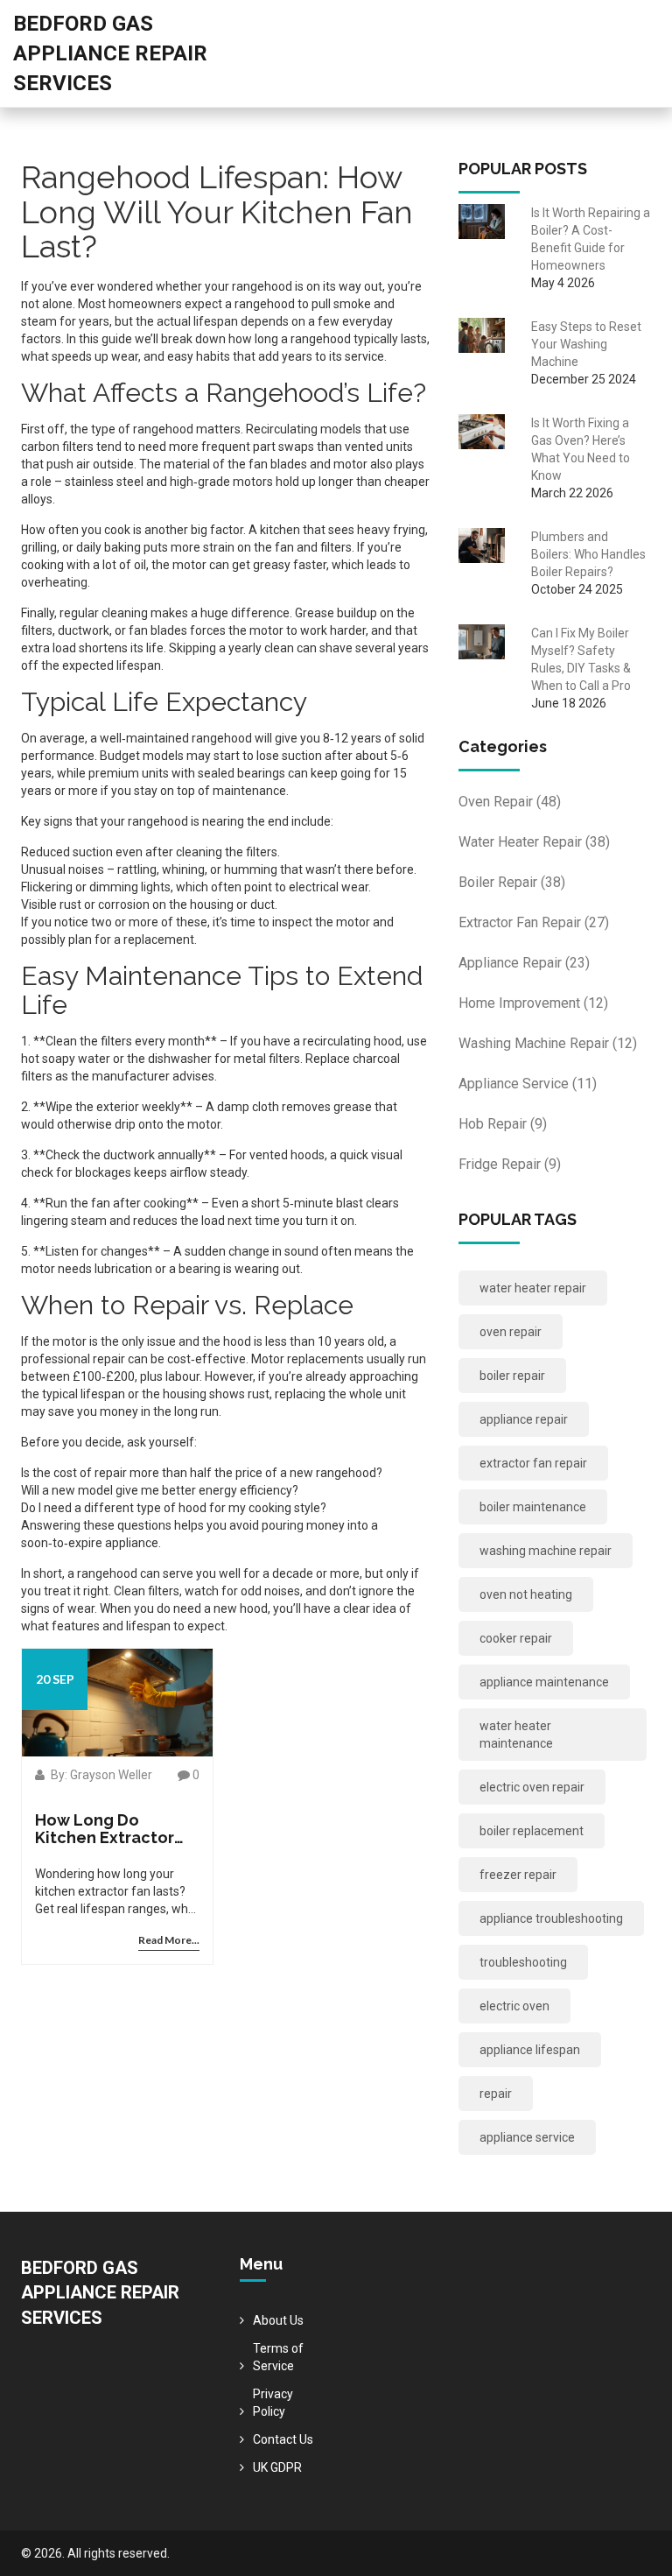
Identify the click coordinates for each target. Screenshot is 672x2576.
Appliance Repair (524, 963)
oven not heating (526, 1594)
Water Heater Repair (534, 842)
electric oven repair (532, 1787)
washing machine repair (546, 1551)
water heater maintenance (516, 1735)
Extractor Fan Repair (534, 922)
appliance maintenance (544, 1682)
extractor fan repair (533, 1463)
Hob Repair (503, 1124)
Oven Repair (510, 802)
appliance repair (524, 1419)
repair (496, 2094)
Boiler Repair (512, 882)
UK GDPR (277, 2467)
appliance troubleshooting (551, 1918)
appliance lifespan (530, 2050)
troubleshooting (523, 1962)
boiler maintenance (533, 1507)
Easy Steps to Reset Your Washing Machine (586, 344)
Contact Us (283, 2439)
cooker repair (516, 1638)
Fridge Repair (510, 1164)
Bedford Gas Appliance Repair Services (110, 53)
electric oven (514, 2006)
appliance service (527, 2137)
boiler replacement (532, 1831)
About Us (278, 2320)
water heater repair (533, 1288)
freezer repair (518, 1875)
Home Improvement (533, 1003)
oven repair (511, 1332)
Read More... (169, 1940)
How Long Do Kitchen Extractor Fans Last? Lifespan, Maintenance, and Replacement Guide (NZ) (114, 1829)
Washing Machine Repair (548, 1043)
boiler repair (512, 1376)
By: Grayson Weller (100, 1775)
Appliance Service (528, 1084)
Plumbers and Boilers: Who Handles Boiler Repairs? (588, 554)
